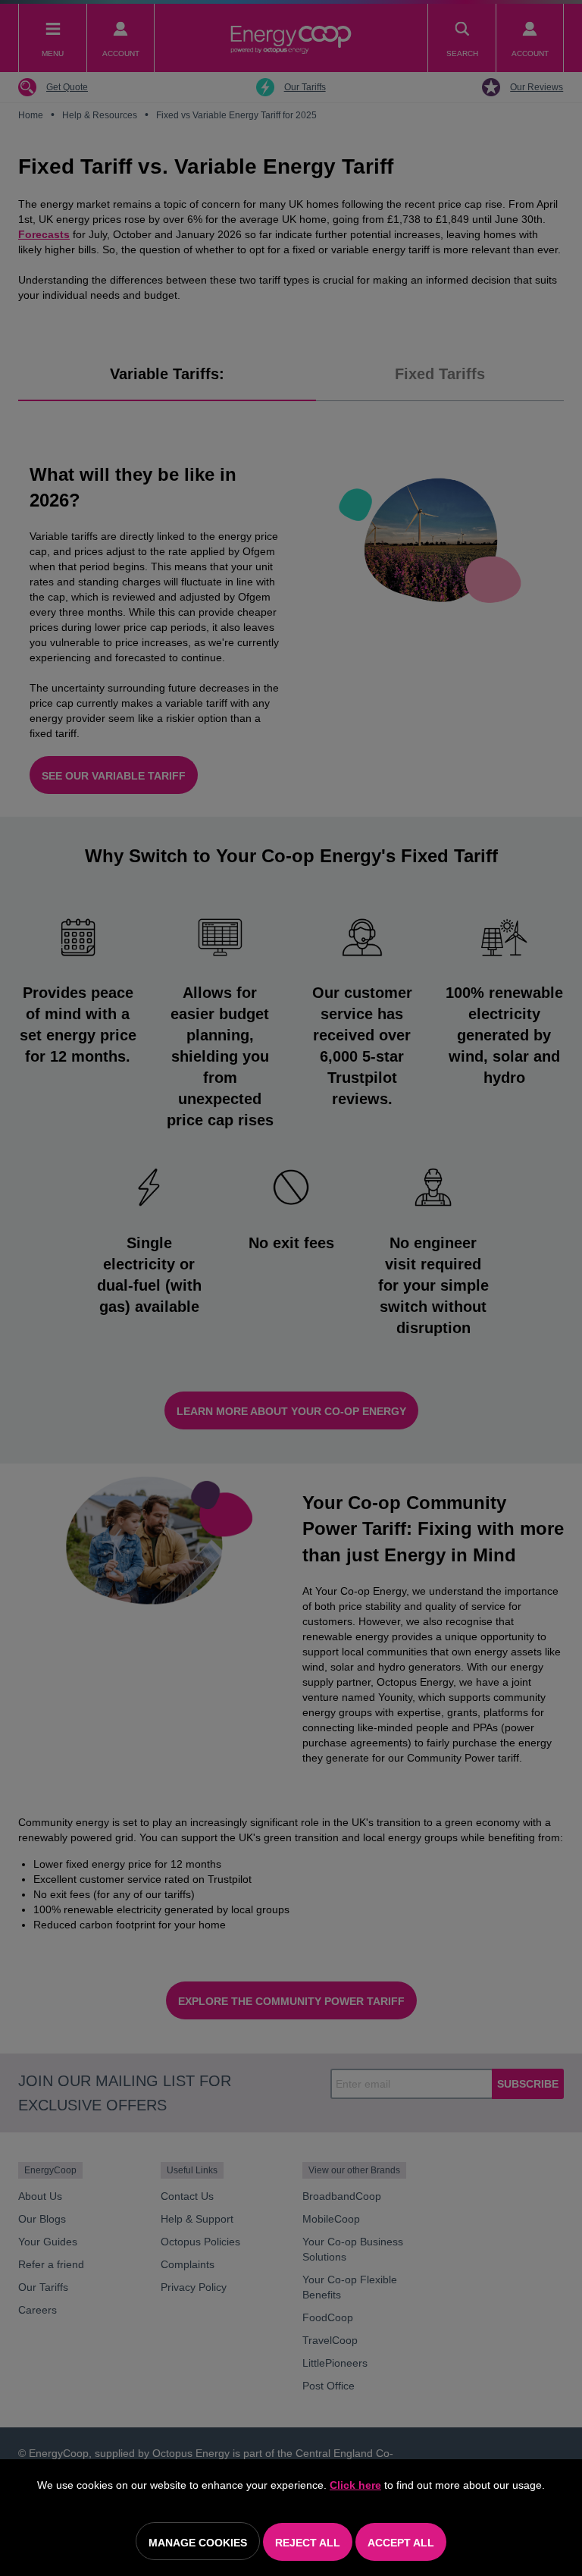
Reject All (308, 2543)
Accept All (401, 2543)
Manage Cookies (198, 2543)
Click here (355, 2485)
